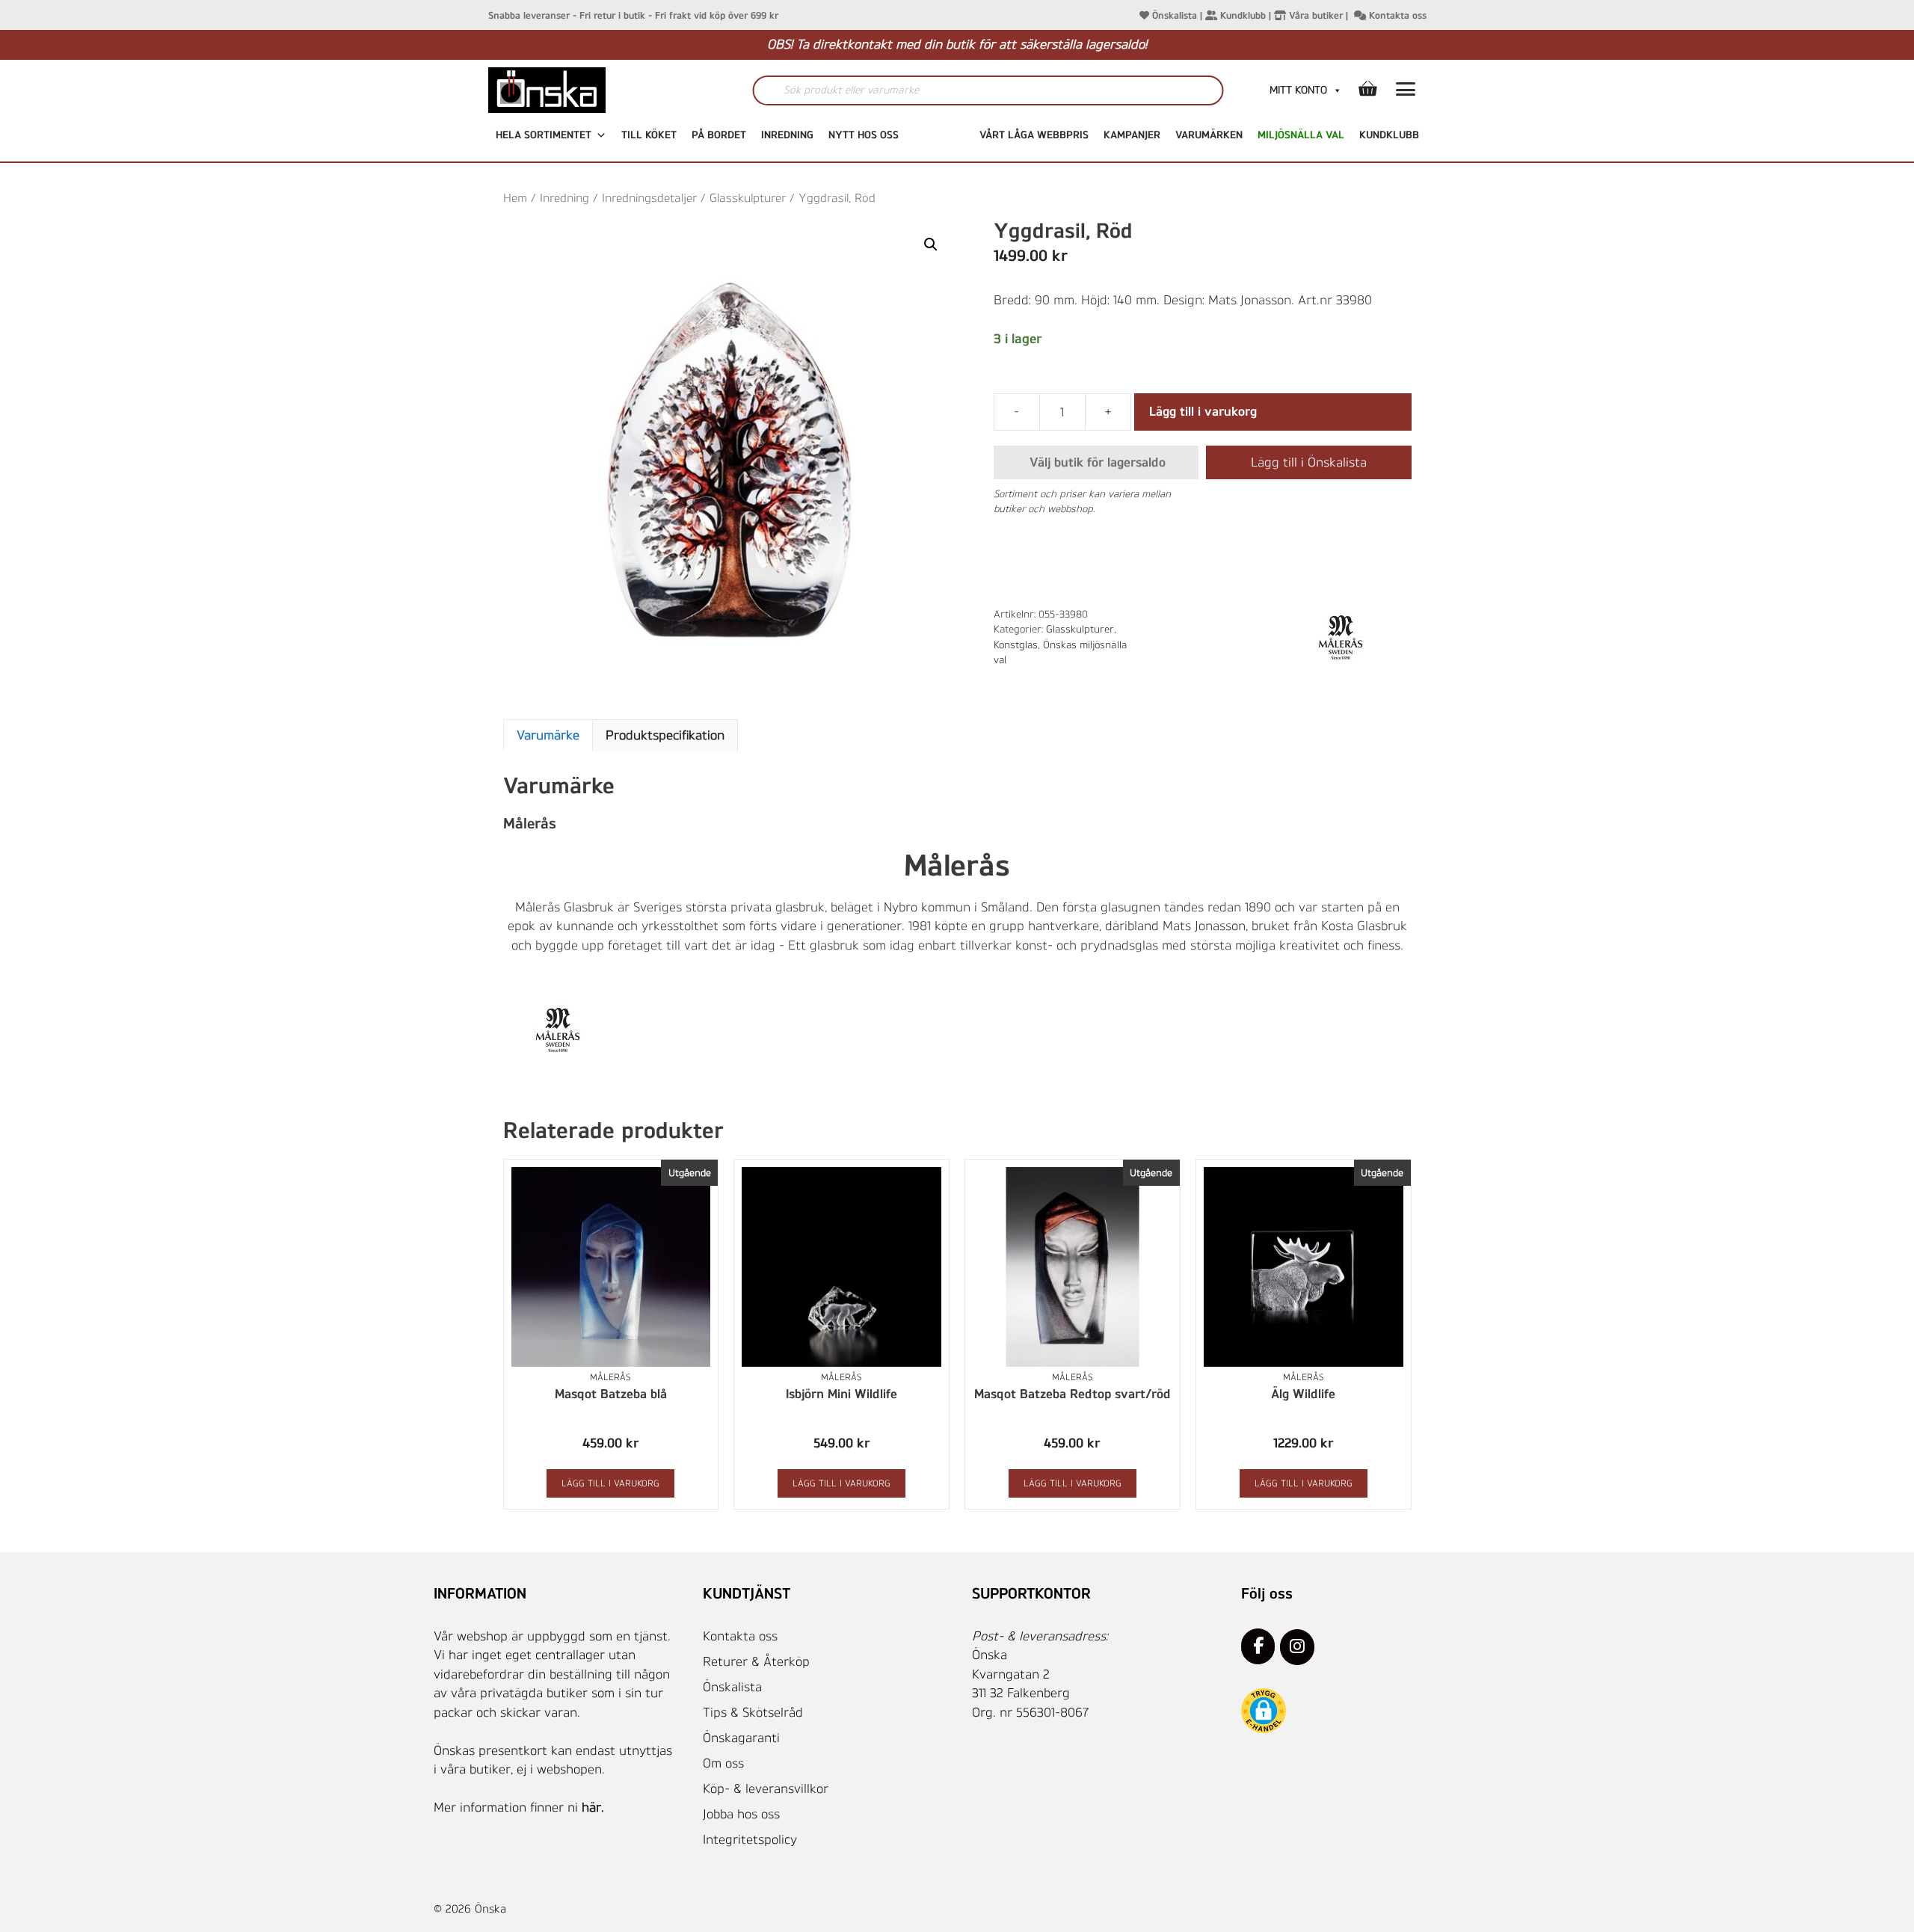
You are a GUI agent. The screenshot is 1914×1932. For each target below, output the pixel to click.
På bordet (719, 135)
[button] (931, 244)
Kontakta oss (1396, 15)
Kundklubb (1241, 15)
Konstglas (1016, 644)
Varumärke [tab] (548, 735)
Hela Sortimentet (544, 135)
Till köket (649, 135)
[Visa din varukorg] (1367, 90)
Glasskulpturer (748, 198)
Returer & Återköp (756, 1661)
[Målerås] (1342, 638)
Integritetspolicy (750, 1839)
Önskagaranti (741, 1738)
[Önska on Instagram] (1297, 1647)
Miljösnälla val (1301, 135)
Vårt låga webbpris (1034, 135)
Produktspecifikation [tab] (665, 735)
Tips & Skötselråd (753, 1712)
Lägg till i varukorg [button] (610, 1483)
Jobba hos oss (741, 1814)
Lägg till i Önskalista (1309, 462)
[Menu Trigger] (1406, 92)
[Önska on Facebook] (1258, 1646)
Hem (515, 198)
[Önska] (578, 90)
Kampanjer (1132, 135)
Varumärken (1209, 135)
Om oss (723, 1763)
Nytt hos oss (864, 135)
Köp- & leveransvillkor (766, 1788)
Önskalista (1173, 15)
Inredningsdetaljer (649, 198)
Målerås (610, 1377)
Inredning (787, 135)
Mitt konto (1298, 90)
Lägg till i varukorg (1203, 411)
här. (593, 1807)
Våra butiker (1314, 15)
